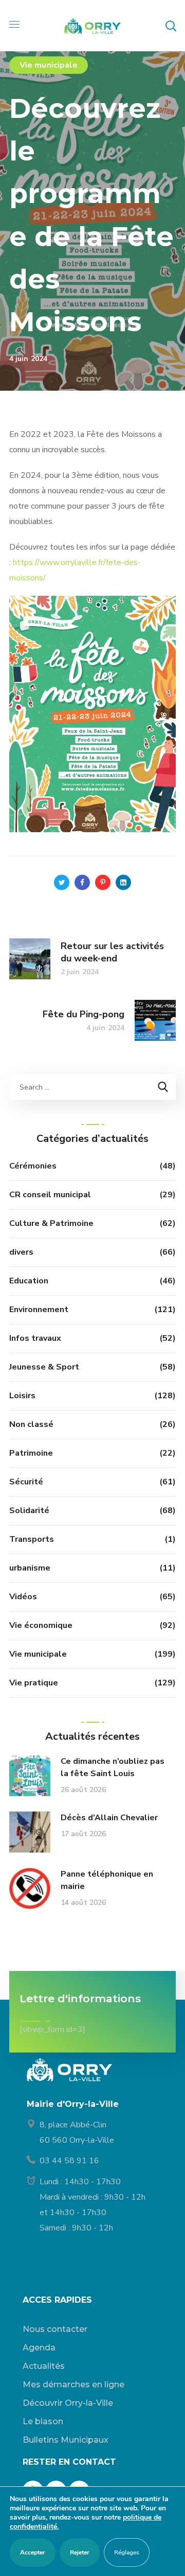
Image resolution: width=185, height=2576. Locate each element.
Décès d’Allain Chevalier (109, 1818)
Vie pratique (34, 1683)
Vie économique (41, 1625)
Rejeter (80, 2552)
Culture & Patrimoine (51, 1223)
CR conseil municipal (50, 1195)
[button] (171, 26)
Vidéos (23, 1597)
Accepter (33, 2552)
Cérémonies (33, 1166)
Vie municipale (49, 65)
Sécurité (26, 1482)
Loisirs (22, 1396)
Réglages (127, 2552)
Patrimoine (31, 1453)
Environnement (39, 1310)
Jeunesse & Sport (44, 1367)
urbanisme (30, 1568)
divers (21, 1252)
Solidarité (29, 1511)
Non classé (31, 1424)
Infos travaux (35, 1338)
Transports (32, 1539)
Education (29, 1281)
